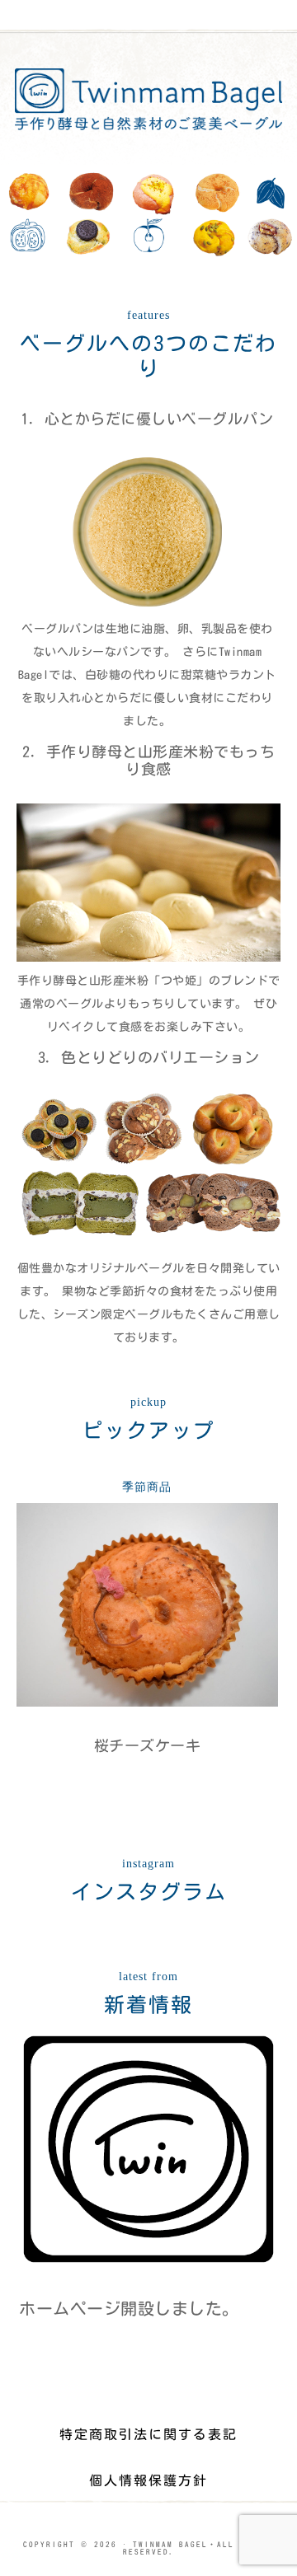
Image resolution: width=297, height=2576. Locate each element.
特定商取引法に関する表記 (148, 2434)
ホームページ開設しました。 (129, 2308)
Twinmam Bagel (148, 99)
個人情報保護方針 (148, 2480)
